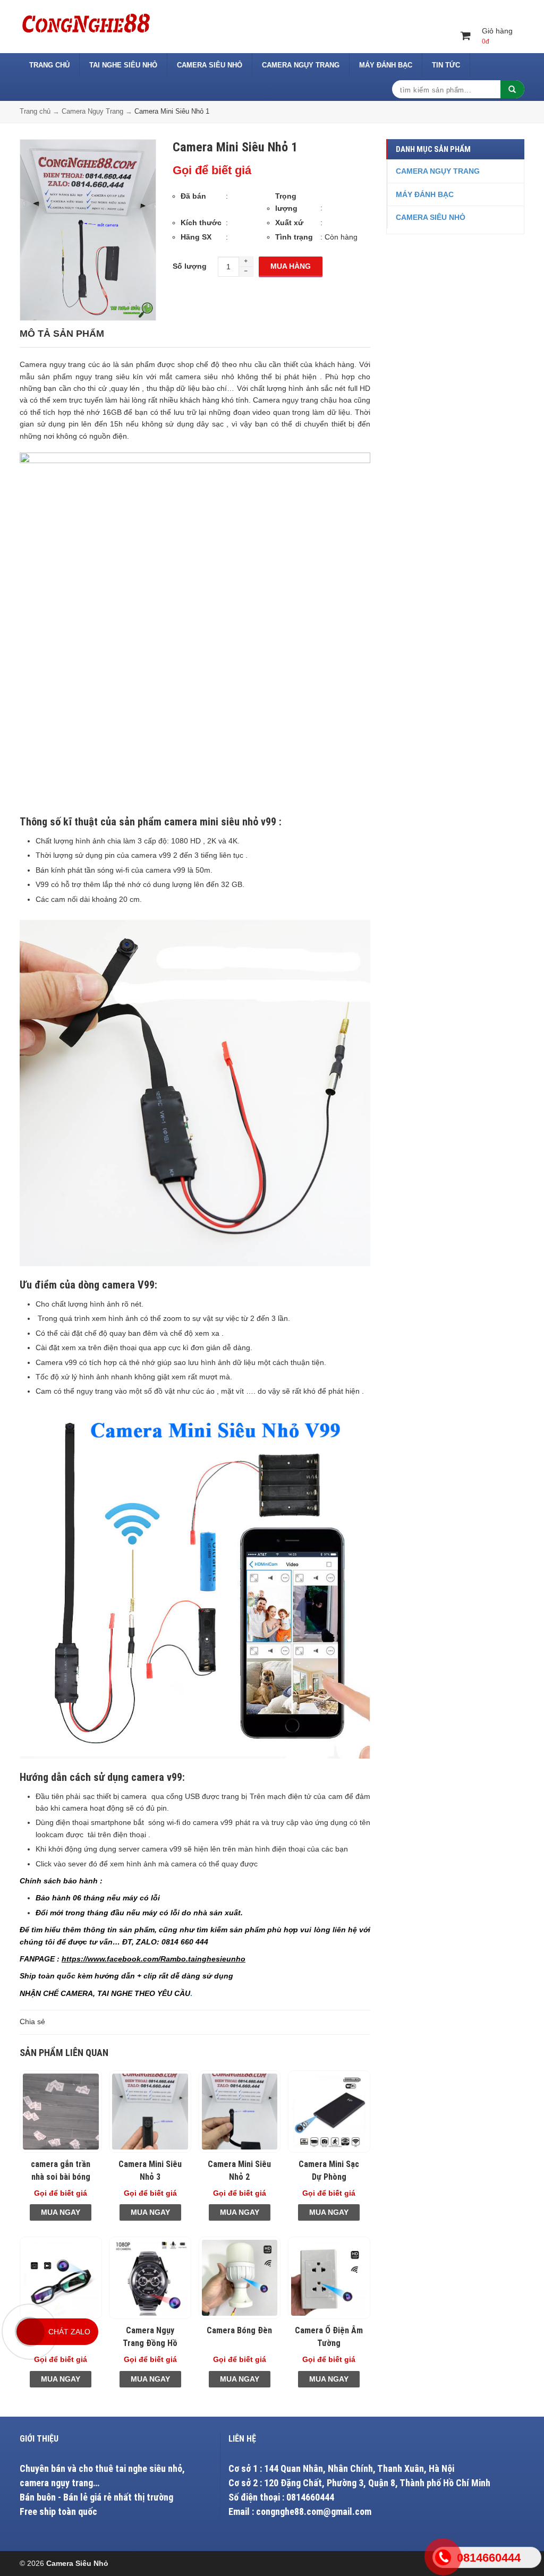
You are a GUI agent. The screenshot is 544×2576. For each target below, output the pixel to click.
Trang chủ (49, 65)
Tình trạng (294, 237)
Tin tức (446, 65)
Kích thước (201, 223)
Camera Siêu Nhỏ (210, 65)
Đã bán (193, 196)
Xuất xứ (289, 223)
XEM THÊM (61, 2112)
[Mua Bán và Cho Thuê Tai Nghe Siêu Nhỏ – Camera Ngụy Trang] (86, 22)
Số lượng (190, 266)
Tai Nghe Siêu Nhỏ (123, 65)
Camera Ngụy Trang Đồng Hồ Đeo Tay (150, 2343)
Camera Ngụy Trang (301, 65)
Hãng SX (196, 237)
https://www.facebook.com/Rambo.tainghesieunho (154, 1959)
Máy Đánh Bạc (386, 65)
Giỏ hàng (497, 36)
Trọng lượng (286, 202)
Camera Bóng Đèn (239, 2330)
